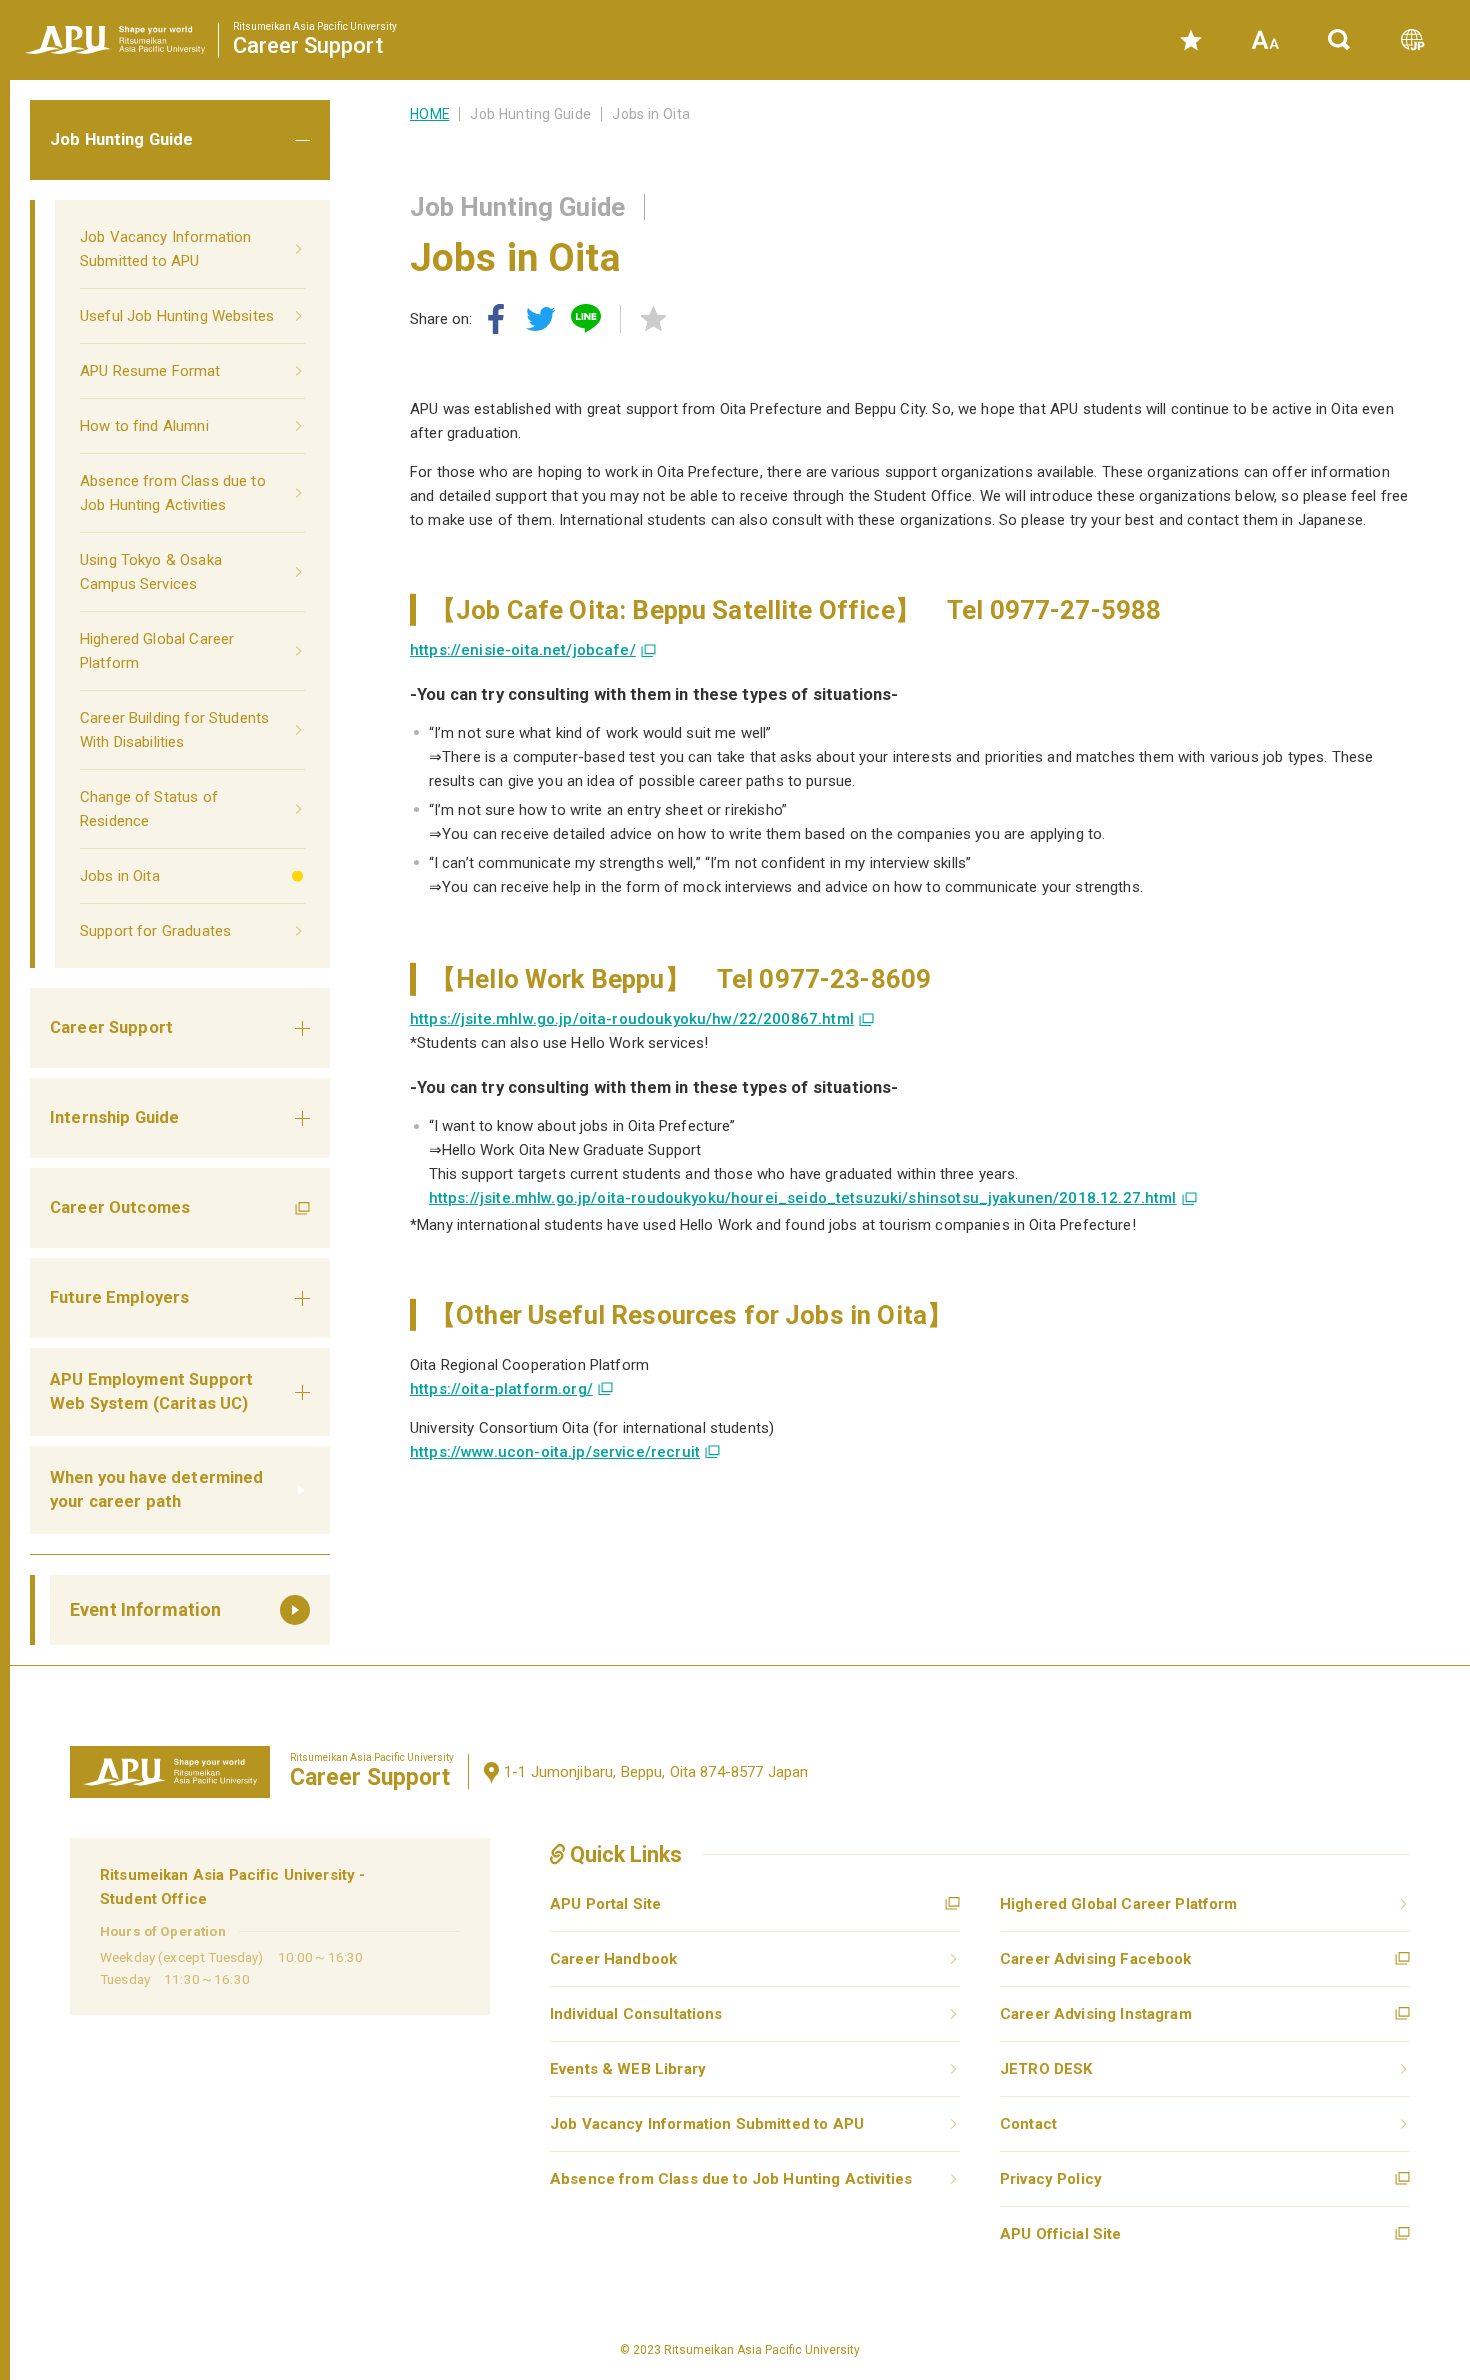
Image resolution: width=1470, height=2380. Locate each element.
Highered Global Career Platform (157, 651)
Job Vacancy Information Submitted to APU (165, 249)
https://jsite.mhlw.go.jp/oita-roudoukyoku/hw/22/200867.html (632, 1019)
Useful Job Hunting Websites (177, 316)
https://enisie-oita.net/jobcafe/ (523, 650)
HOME (429, 114)
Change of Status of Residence (149, 809)
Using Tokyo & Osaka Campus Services (151, 572)
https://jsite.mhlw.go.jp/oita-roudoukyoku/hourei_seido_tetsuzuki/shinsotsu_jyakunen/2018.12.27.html (803, 1198)
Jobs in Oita (120, 876)
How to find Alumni (144, 426)
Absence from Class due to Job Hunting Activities (173, 493)
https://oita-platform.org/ (501, 1389)
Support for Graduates (155, 931)
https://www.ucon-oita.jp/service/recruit (555, 1452)
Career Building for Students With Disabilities (174, 730)
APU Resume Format (150, 371)
